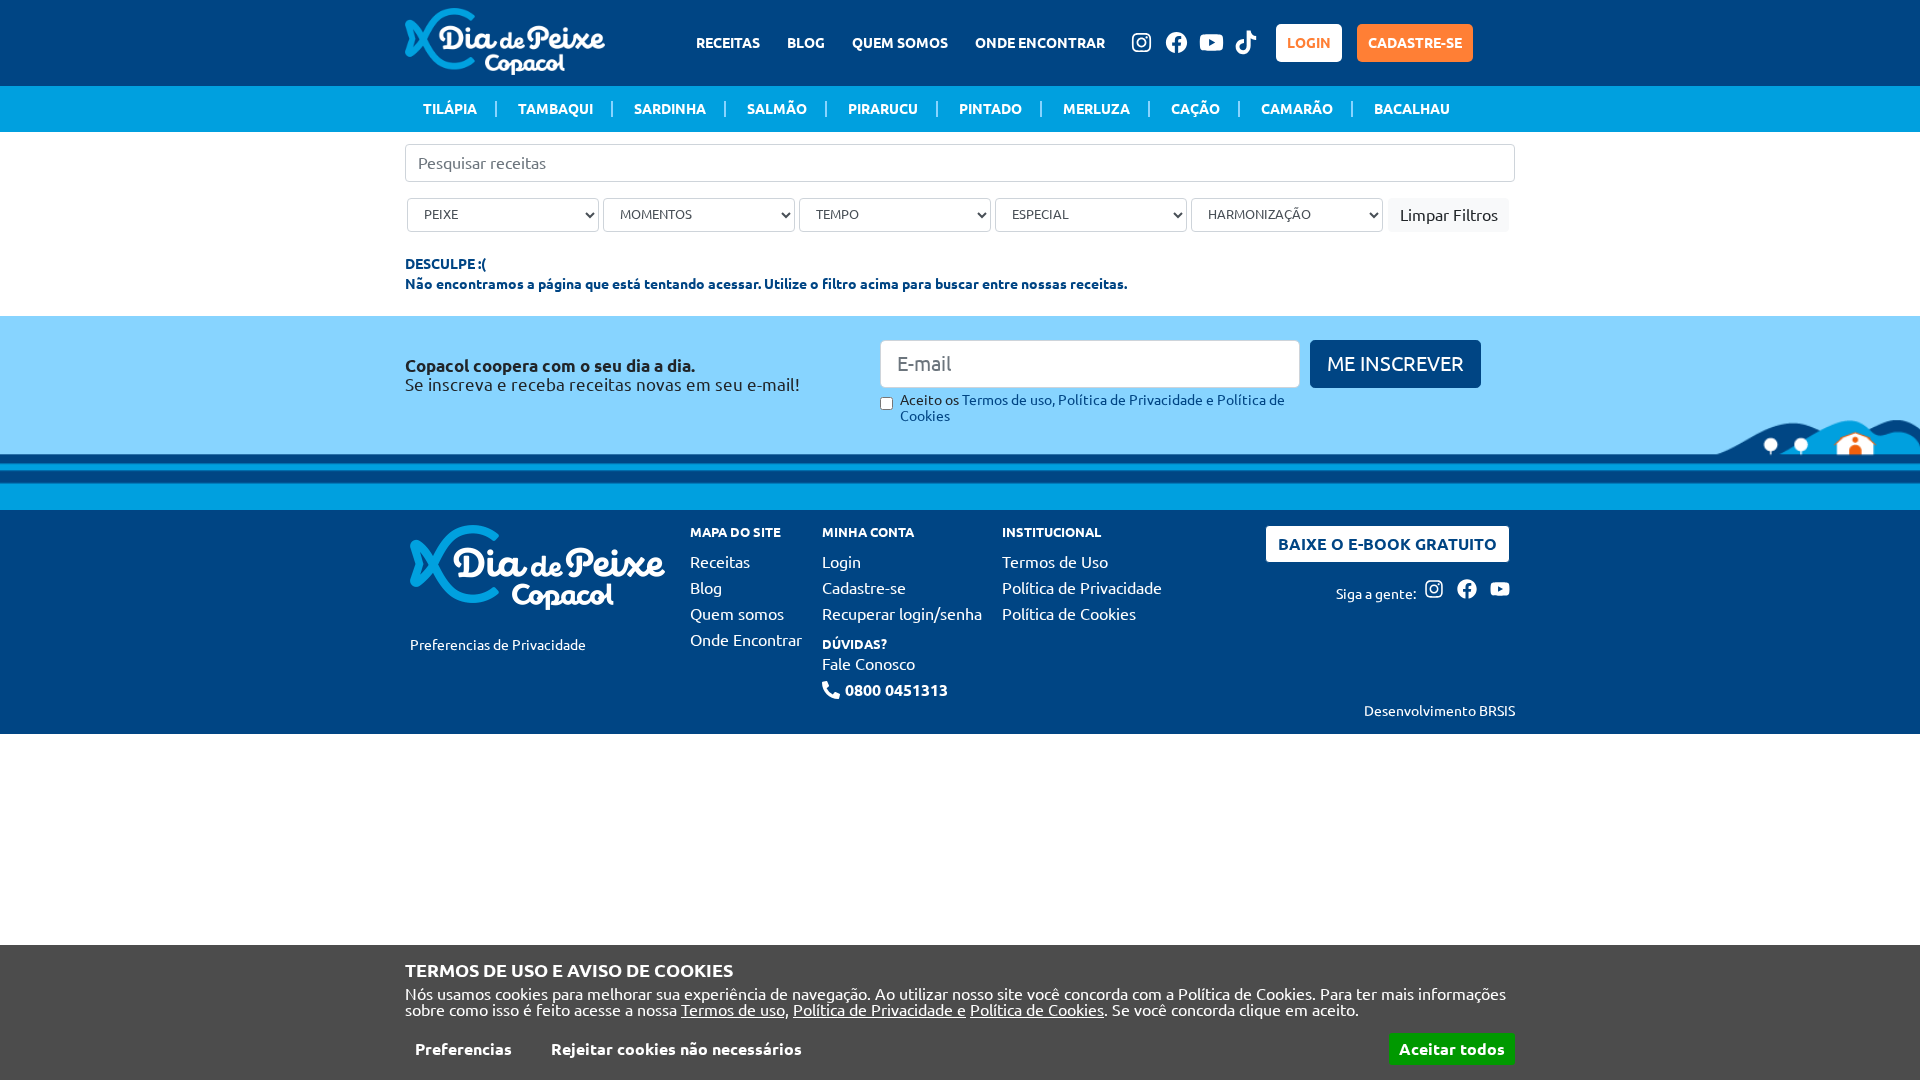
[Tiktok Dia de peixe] (1246, 42)
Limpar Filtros (1449, 215)
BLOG (806, 43)
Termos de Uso (1055, 562)
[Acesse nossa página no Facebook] (1176, 42)
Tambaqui (555, 109)
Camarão (1297, 109)
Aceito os (1092, 408)
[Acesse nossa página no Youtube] (1211, 42)
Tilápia (450, 109)
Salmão (777, 109)
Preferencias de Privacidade (498, 645)
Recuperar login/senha (902, 614)
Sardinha (670, 109)
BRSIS (1497, 711)
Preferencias (463, 1049)
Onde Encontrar (746, 640)
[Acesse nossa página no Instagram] (1141, 42)
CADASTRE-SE (1415, 43)
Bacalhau (1412, 109)
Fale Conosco (868, 664)
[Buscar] (1503, 163)
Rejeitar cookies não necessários (676, 1049)
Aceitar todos (1452, 1049)
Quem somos (737, 614)
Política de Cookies (1037, 1010)
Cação (1195, 109)
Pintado (990, 109)
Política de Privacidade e (879, 1010)
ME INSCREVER (1395, 363)
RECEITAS (728, 43)
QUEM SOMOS (900, 43)
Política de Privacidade (1082, 588)
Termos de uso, (735, 1010)
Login (841, 562)
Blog (706, 588)
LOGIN (1309, 43)
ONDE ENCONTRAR (1040, 43)
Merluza (1096, 109)
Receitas (720, 562)
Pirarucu (883, 109)
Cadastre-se (864, 588)
